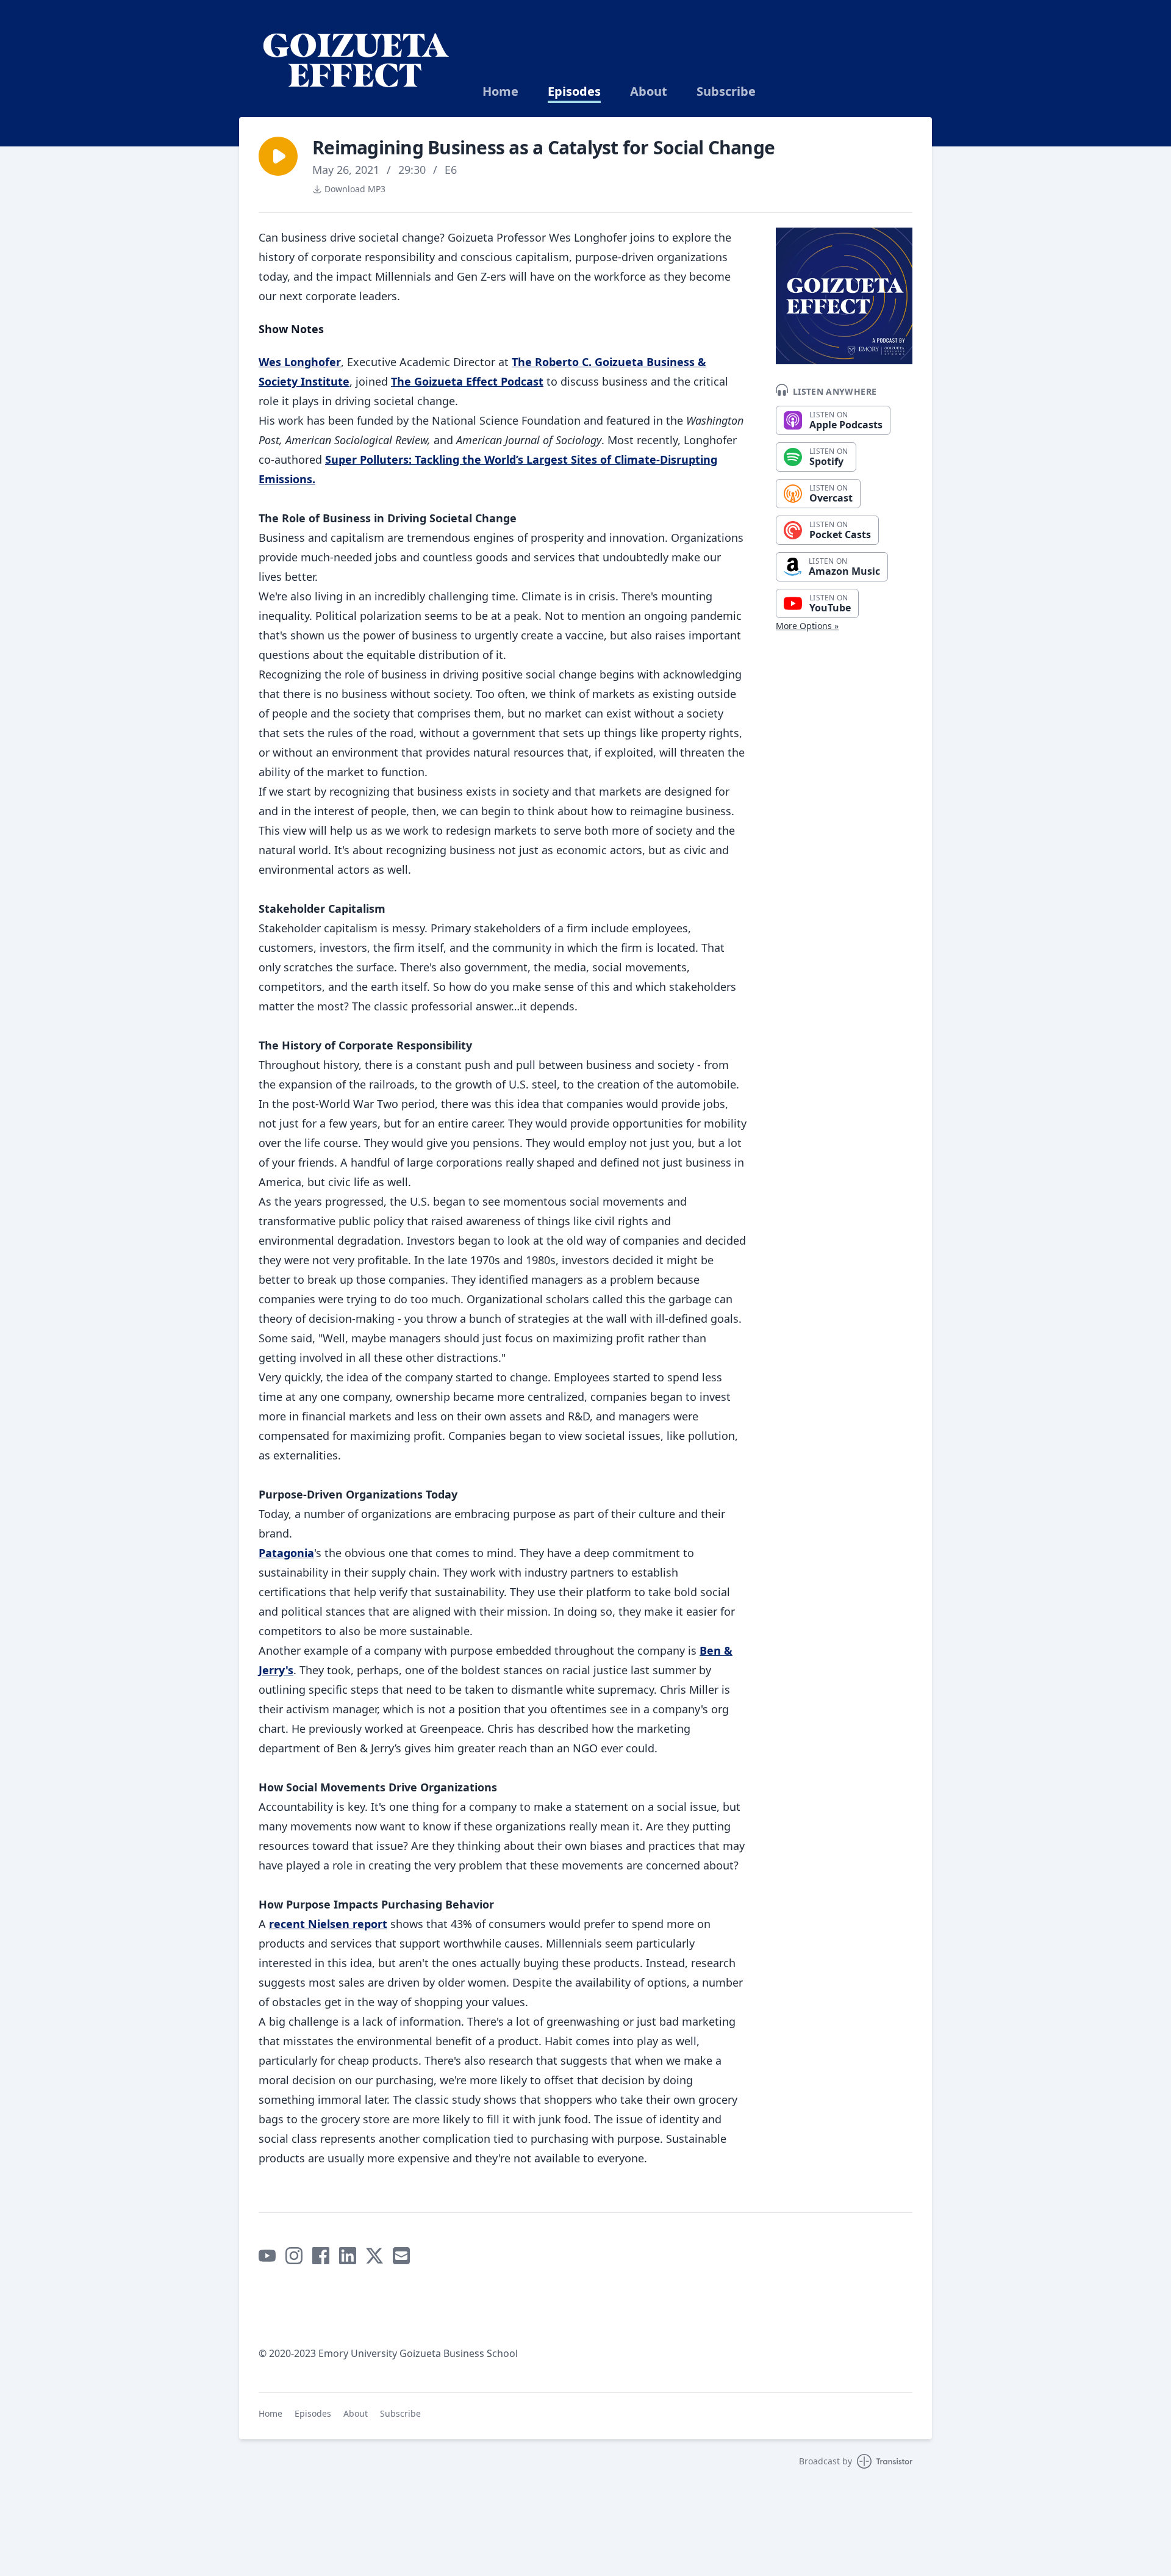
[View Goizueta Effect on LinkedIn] (348, 2256)
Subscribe (726, 92)
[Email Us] (401, 2256)
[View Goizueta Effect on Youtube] (267, 2256)
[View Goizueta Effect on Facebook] (321, 2256)
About (649, 92)
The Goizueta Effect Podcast (467, 381)
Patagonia (286, 1553)
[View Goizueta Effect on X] (374, 2256)
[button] (278, 156)
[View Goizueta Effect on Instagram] (294, 2256)
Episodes (574, 92)
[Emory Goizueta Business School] (422, 2299)
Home (500, 92)
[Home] (356, 59)
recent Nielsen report (328, 1924)
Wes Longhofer (300, 362)
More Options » (807, 626)
